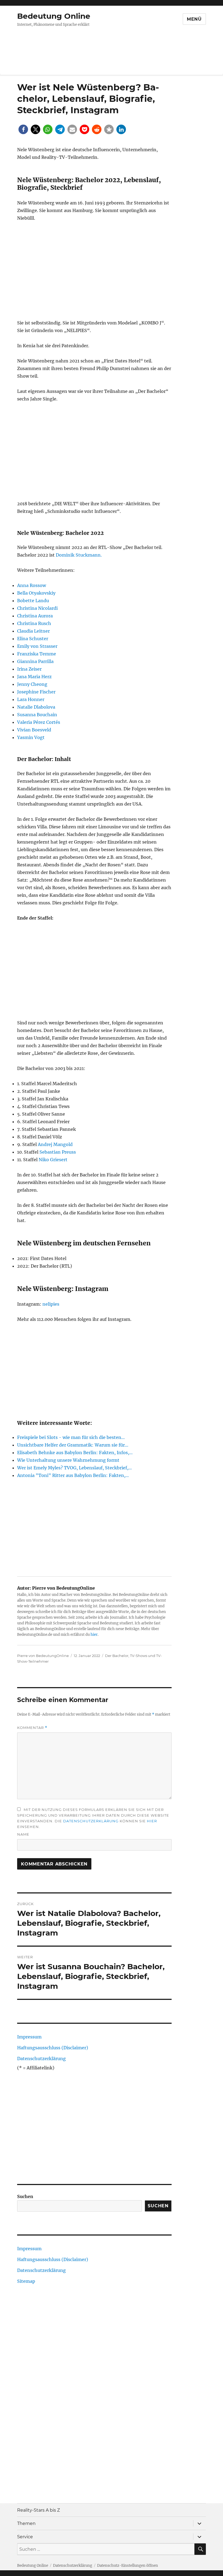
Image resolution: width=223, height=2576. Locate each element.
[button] (23, 129)
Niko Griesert (53, 1160)
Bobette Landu (33, 601)
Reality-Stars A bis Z (38, 2510)
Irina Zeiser (29, 669)
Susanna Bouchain (37, 715)
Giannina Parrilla (35, 661)
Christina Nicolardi (37, 608)
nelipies (51, 1304)
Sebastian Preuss (58, 1152)
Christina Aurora (35, 616)
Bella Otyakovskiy (36, 593)
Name (23, 1834)
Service (25, 2537)
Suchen (25, 2196)
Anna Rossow (32, 585)
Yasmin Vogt (31, 737)
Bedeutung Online (54, 16)
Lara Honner (31, 699)
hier (94, 1635)
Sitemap (26, 2281)
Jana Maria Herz (34, 677)
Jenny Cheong (32, 684)
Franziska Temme (37, 654)
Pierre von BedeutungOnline (43, 1656)
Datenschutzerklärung (91, 1821)
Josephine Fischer (36, 692)
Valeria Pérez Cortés (39, 722)
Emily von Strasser (37, 646)
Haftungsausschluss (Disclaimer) (53, 2048)
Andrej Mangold (55, 1144)
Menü (194, 19)
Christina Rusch (34, 623)
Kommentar (32, 1728)
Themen (26, 2523)
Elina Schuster (33, 639)
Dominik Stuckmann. (79, 555)
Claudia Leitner (33, 631)
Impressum (29, 2037)
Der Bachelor (117, 1656)
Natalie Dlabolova (36, 707)
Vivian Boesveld (34, 730)
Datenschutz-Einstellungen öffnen (128, 2566)
